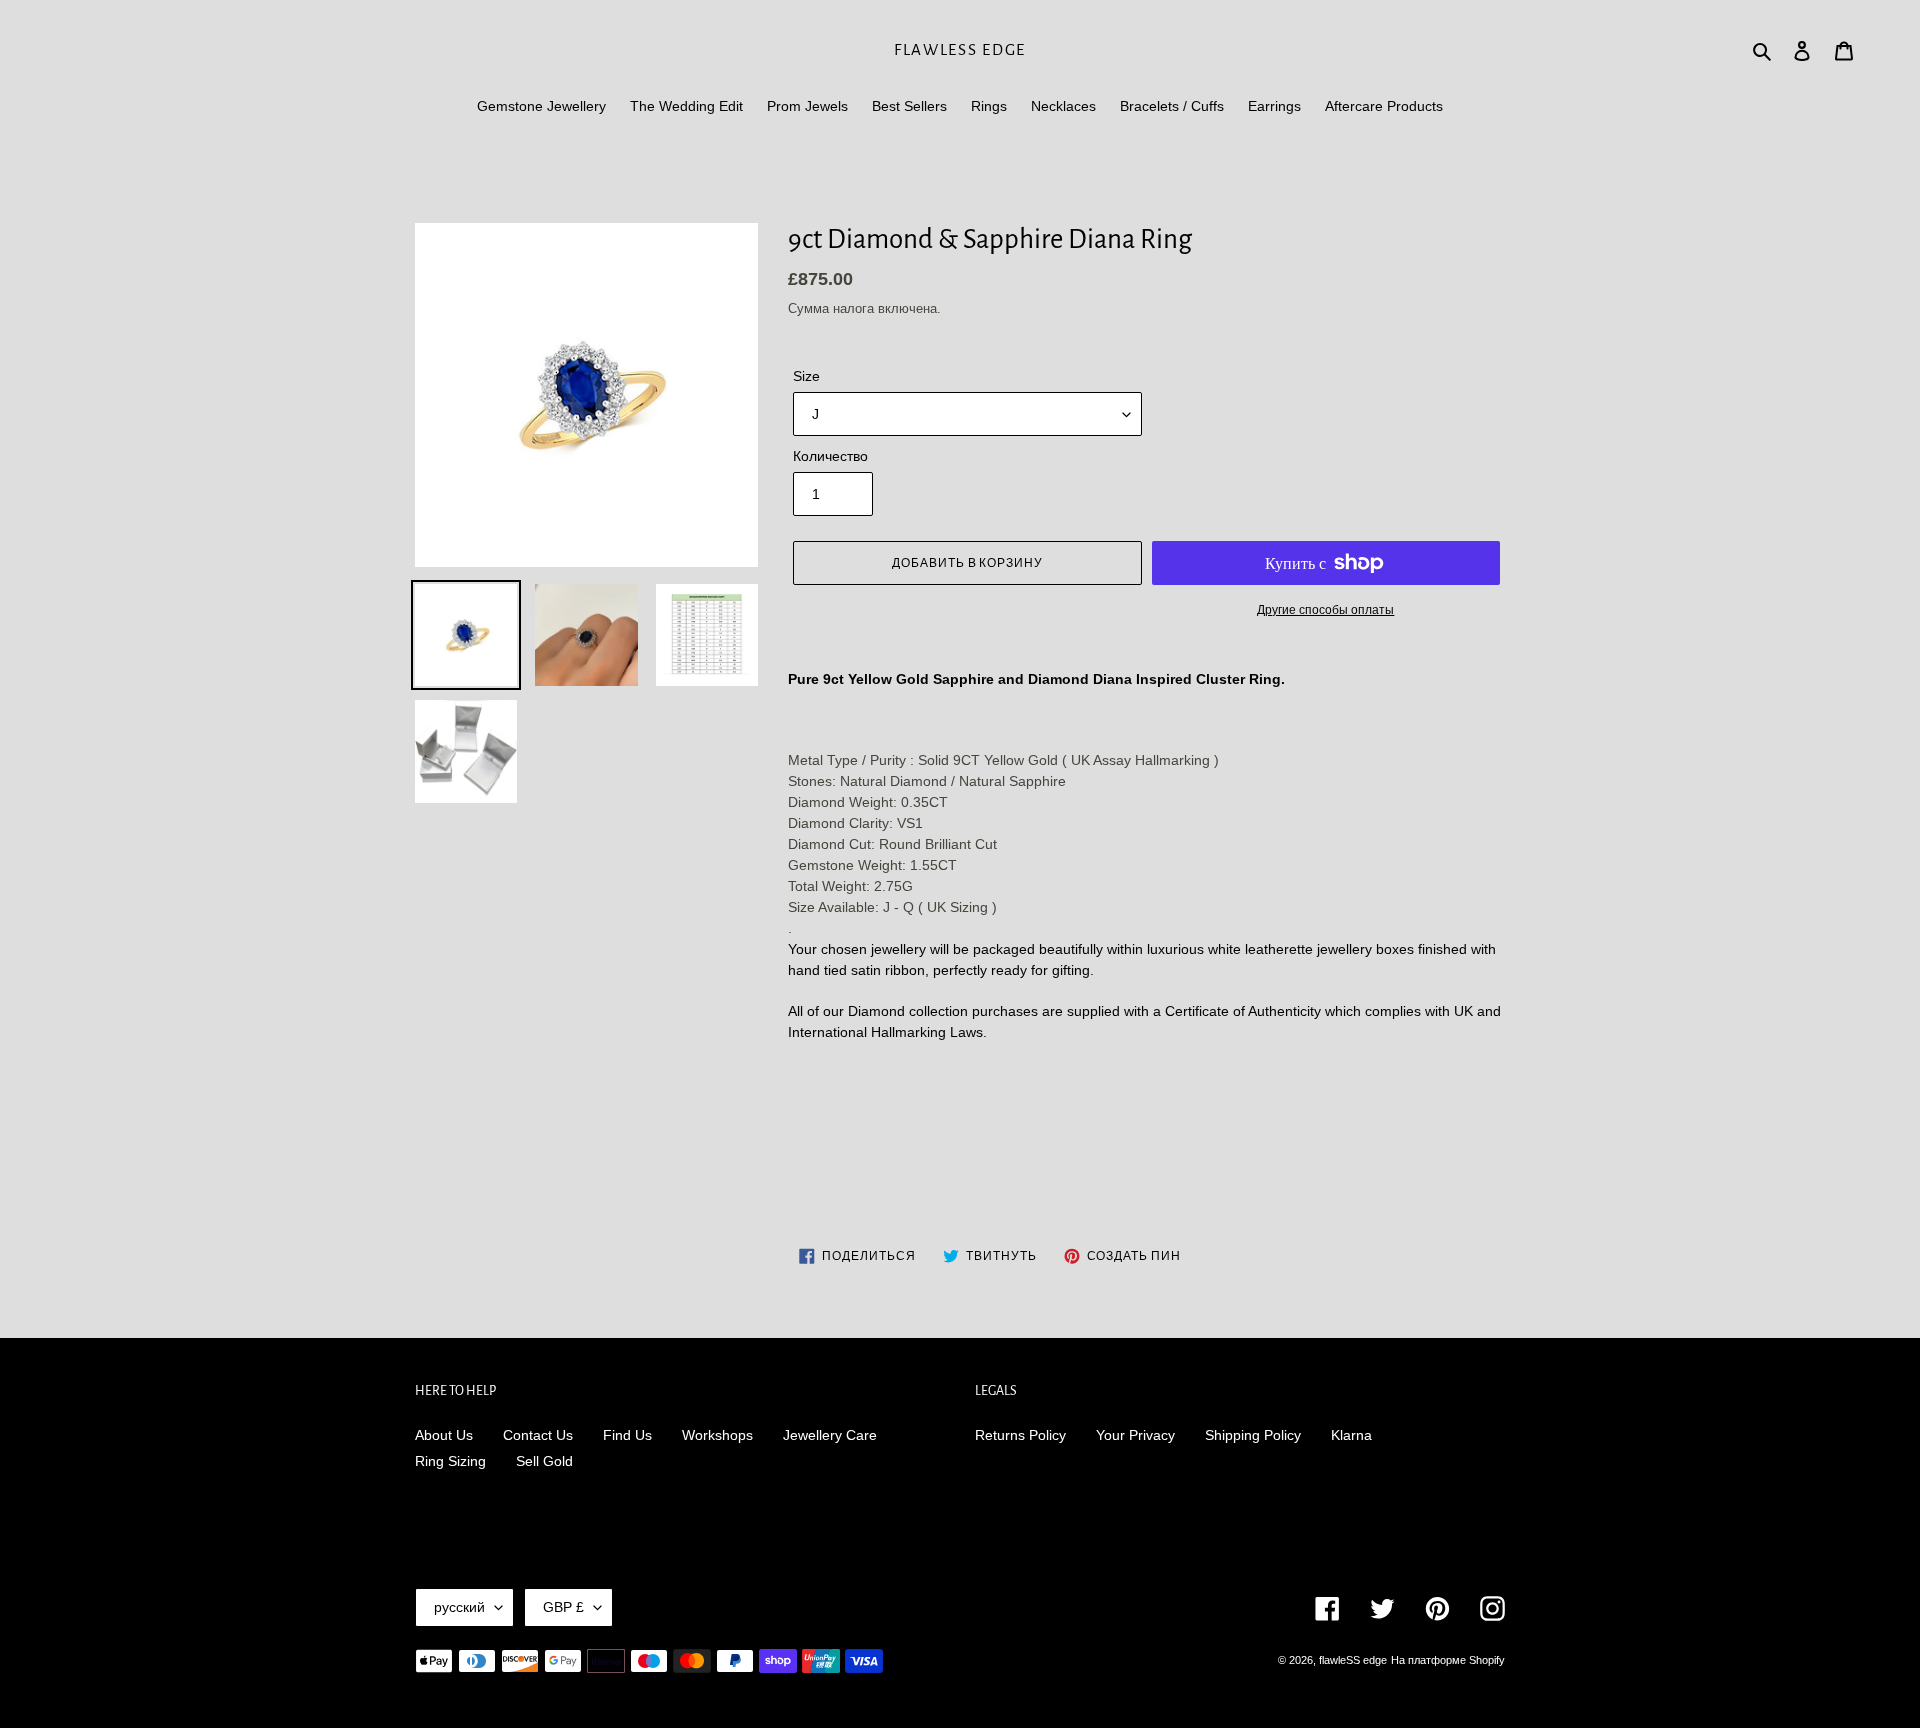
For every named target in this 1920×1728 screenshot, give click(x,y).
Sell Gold (544, 1461)
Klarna (1351, 1435)
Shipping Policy (1253, 1435)
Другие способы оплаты (1325, 610)
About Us (444, 1435)
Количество (830, 456)
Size (806, 376)
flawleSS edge (960, 49)
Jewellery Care (830, 1435)
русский (459, 1607)
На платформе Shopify (1448, 1660)
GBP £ (563, 1607)
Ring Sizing (450, 1461)
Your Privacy (1135, 1435)
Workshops (717, 1435)
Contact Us (538, 1435)
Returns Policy (1020, 1435)
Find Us (627, 1435)
